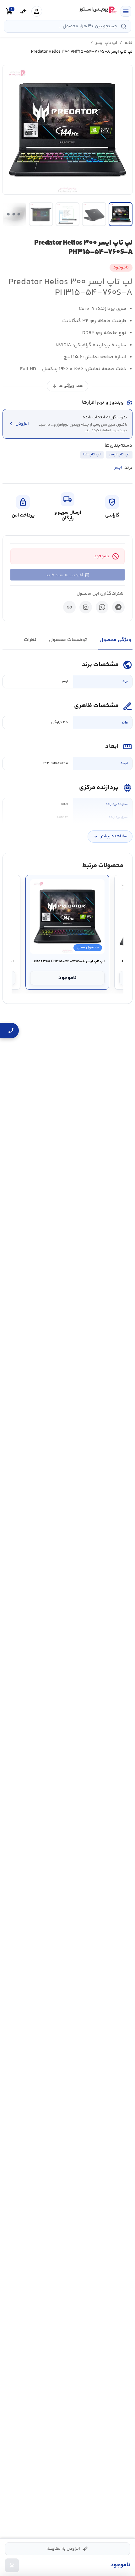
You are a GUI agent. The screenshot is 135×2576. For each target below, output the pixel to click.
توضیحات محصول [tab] (68, 640)
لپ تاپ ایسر (106, 43)
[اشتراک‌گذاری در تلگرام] (118, 607)
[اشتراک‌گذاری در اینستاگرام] (86, 607)
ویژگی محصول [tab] (115, 640)
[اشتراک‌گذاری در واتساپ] (102, 607)
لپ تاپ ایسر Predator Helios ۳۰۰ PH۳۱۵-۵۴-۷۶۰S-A (67, 962)
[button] (67, 130)
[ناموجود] (12, 2565)
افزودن (18, 424)
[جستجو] (124, 26)
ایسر (118, 468)
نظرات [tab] (30, 640)
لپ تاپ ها (92, 454)
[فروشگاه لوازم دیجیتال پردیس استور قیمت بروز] (97, 10)
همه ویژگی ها (67, 386)
